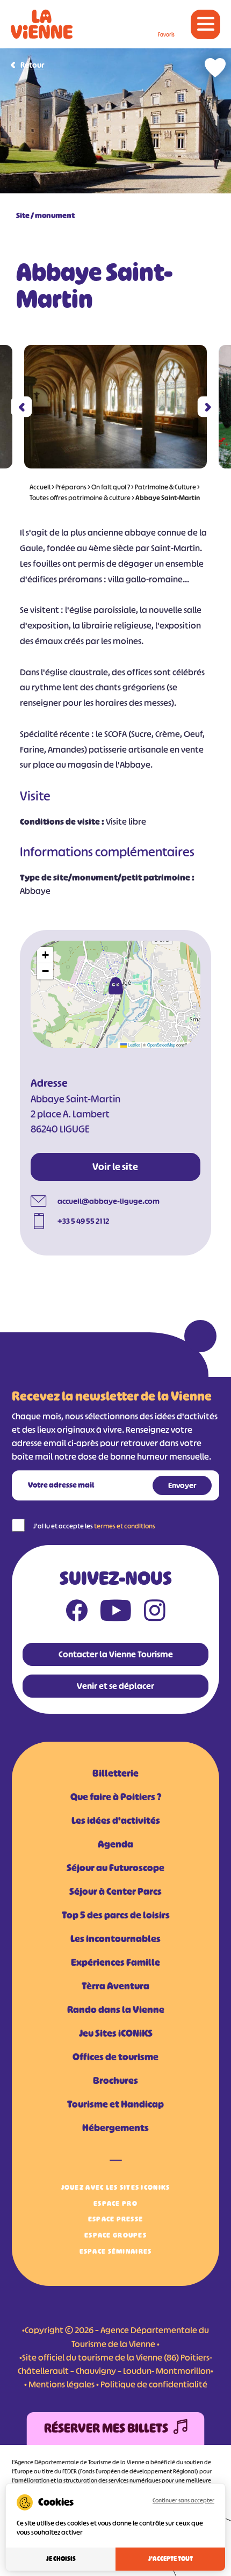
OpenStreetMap (161, 1045)
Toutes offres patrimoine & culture (80, 498)
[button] (22, 407)
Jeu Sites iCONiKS (116, 2033)
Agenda (115, 1844)
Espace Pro (115, 2203)
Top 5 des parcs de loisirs (116, 1915)
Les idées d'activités (116, 1821)
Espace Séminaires (116, 2251)
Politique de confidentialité (154, 2384)
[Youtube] (116, 1613)
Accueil (40, 487)
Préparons (71, 487)
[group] (115, 407)
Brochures (115, 2081)
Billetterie (115, 1773)
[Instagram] (155, 1613)
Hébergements (115, 2128)
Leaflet (133, 1045)
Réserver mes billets (106, 2428)
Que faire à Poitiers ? (116, 1797)
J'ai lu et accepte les (94, 1526)
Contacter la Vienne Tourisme (116, 1654)
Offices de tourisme (115, 2057)
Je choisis (61, 2559)
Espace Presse (116, 2219)
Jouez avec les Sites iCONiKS (116, 2187)
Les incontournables (115, 1939)
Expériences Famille (115, 1962)
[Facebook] (77, 1613)
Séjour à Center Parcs (115, 1892)
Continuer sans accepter (183, 2500)
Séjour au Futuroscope (115, 1868)
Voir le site (115, 1167)
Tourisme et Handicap (115, 2104)
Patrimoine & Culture (165, 487)
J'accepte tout (171, 2559)
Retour (32, 65)
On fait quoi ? (111, 487)
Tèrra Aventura (115, 1986)
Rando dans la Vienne (116, 2010)
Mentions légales (62, 2384)
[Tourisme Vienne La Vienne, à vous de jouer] (42, 24)
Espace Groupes (115, 2235)
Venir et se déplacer (115, 1686)
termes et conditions (125, 1526)
